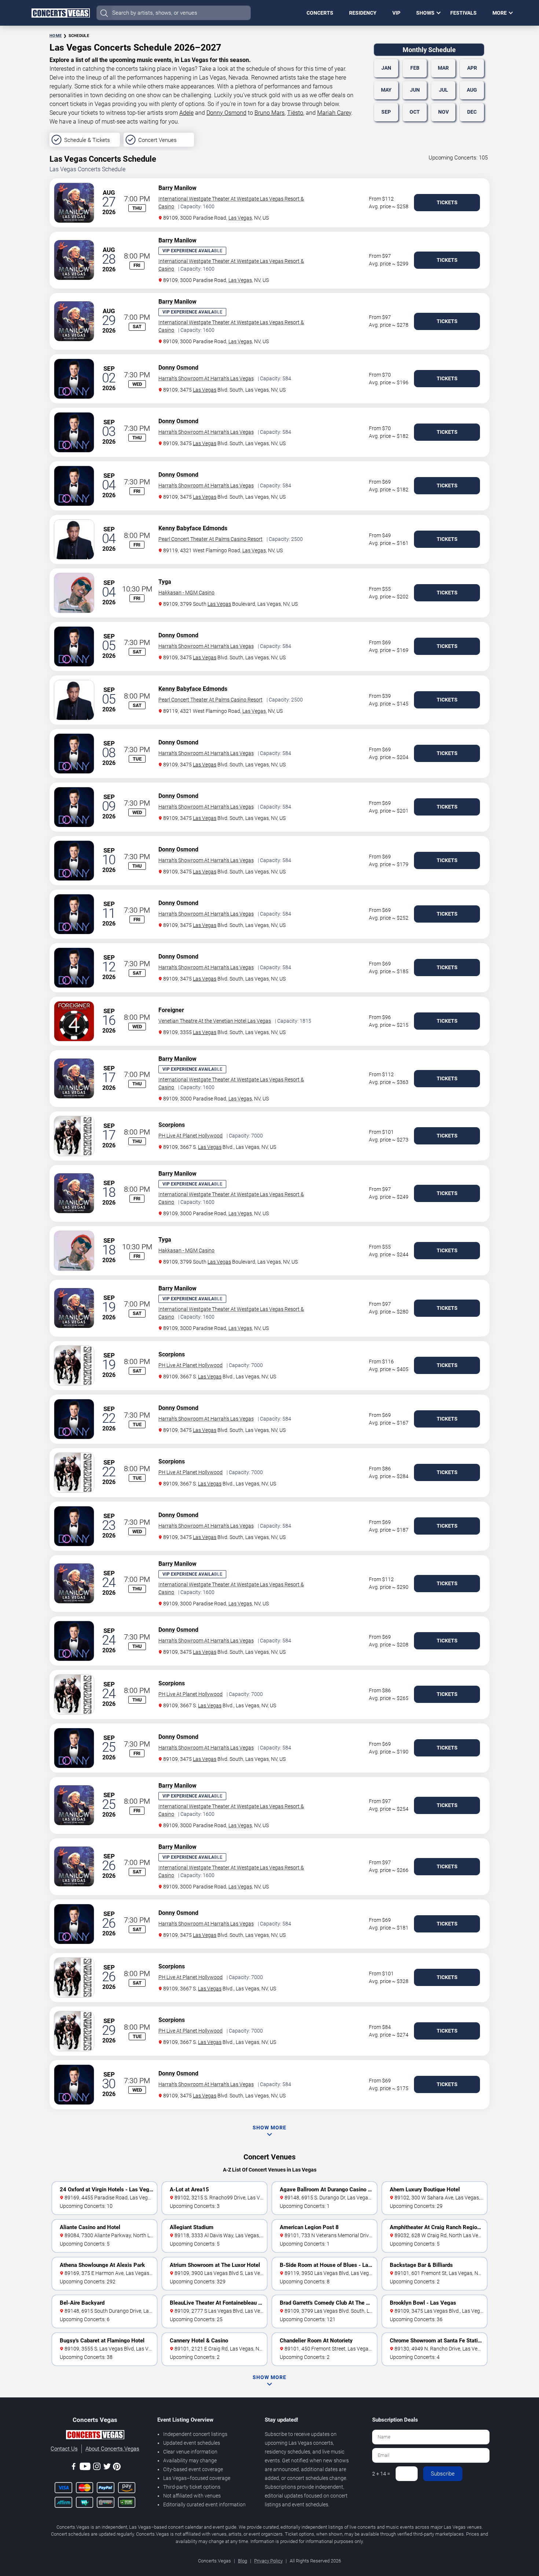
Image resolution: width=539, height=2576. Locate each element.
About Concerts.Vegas (112, 2449)
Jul (443, 90)
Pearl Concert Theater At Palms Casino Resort (210, 539)
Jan (386, 68)
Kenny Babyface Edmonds (193, 528)
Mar (443, 68)
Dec (472, 112)
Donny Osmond (226, 113)
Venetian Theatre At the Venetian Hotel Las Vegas (215, 1021)
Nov (443, 112)
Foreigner (171, 1010)
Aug (472, 90)
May (386, 90)
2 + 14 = (381, 2474)
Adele (186, 113)
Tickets (447, 202)
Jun (415, 90)
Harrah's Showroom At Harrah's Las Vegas (206, 378)
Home (56, 36)
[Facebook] (74, 2468)
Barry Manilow (177, 188)
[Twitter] (107, 2468)
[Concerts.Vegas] (95, 2436)
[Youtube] (85, 2468)
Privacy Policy (268, 2561)
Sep (386, 112)
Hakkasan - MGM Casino (186, 593)
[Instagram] (97, 2468)
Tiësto (295, 113)
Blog (243, 2561)
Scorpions (172, 1125)
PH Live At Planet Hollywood (190, 1136)
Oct (415, 112)
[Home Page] (60, 13)
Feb (415, 68)
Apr (472, 68)
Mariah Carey (334, 113)
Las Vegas (240, 218)
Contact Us (64, 2449)
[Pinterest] (117, 2468)
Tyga (165, 582)
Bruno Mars (269, 113)
